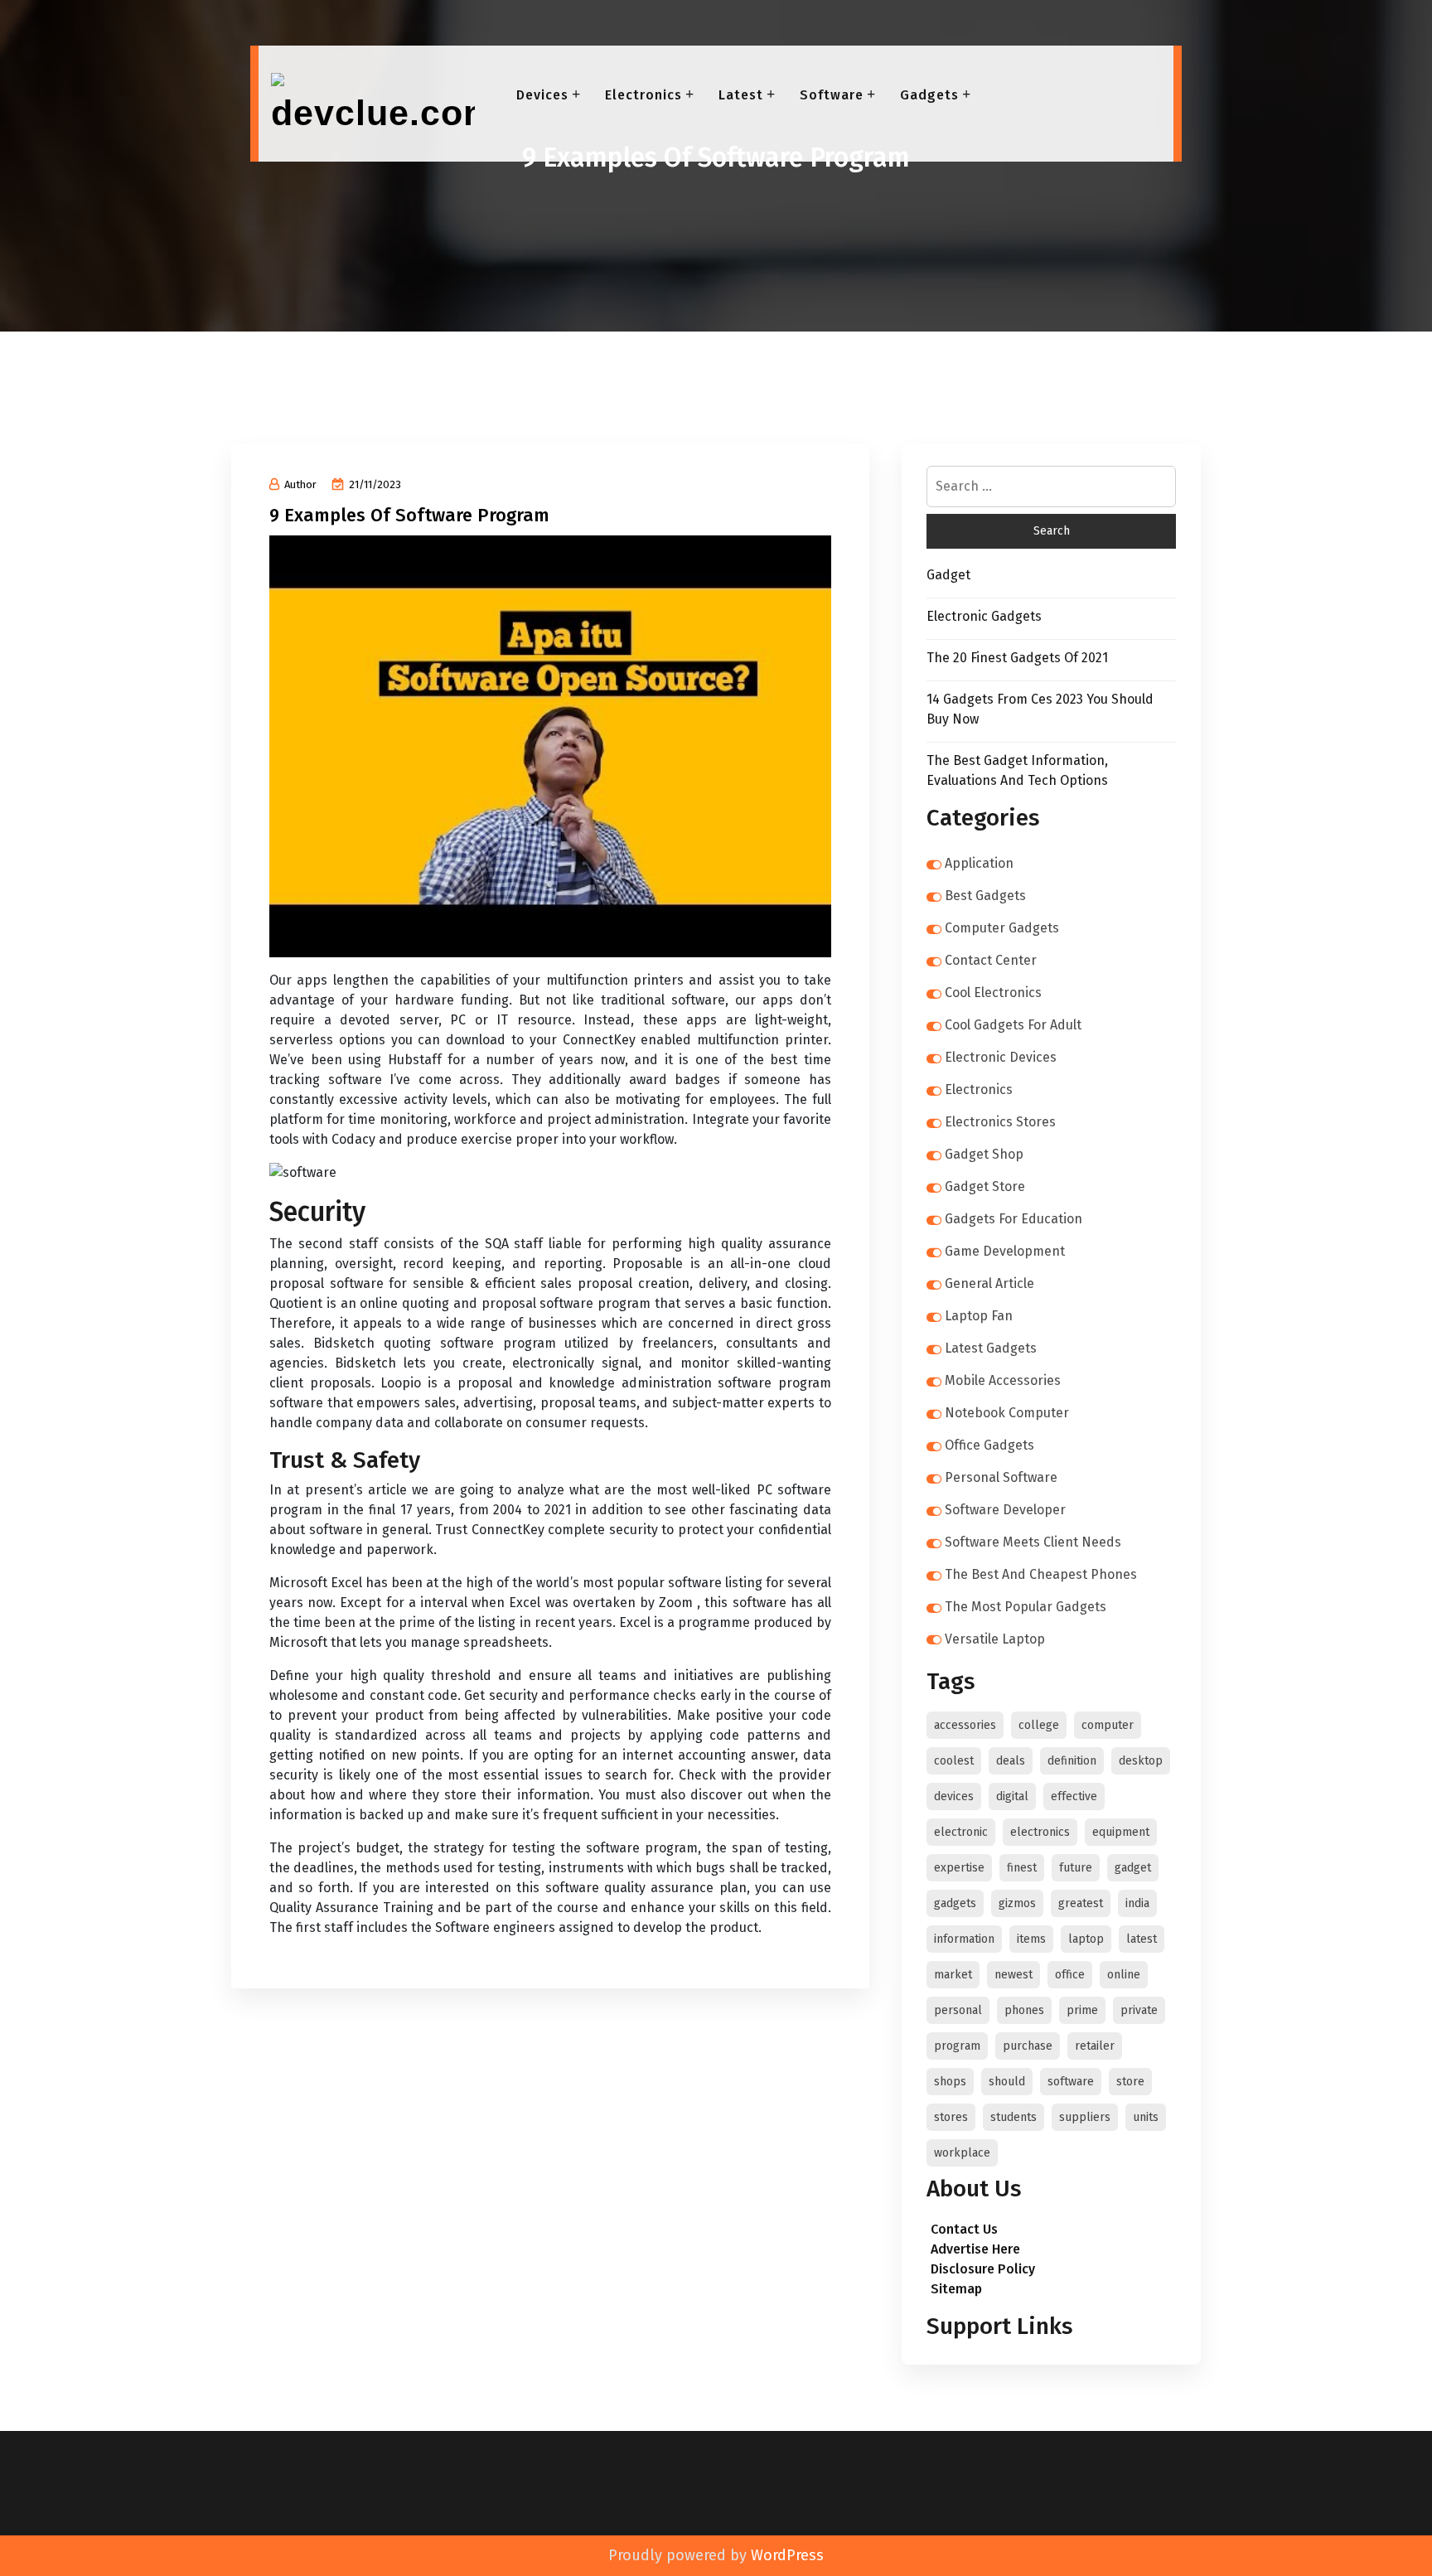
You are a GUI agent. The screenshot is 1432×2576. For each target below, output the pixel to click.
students (1014, 2117)
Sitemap (956, 2289)
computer (1108, 1725)
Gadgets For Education (1014, 1219)
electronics (1040, 1832)
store (1130, 2082)
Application (979, 863)
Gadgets (929, 95)
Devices (542, 95)
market (953, 1975)
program (957, 2046)
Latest (741, 95)
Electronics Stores (1000, 1122)
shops (950, 2082)
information (964, 1939)
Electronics (643, 95)
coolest (954, 1761)
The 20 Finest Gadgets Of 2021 (1017, 658)
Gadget (948, 575)
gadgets (955, 1903)
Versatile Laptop (995, 1639)
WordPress (787, 2555)
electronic (961, 1832)
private (1139, 2010)
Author (300, 484)
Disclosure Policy (983, 2269)
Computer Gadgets (1002, 928)
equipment (1121, 1832)
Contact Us (964, 2229)
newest (1014, 1975)
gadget (1133, 1868)
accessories (965, 1725)
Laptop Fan (979, 1316)
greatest (1081, 1903)
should (1007, 2082)
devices (954, 1796)
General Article (989, 1283)
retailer (1095, 2046)
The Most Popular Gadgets (1026, 1607)
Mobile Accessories (1003, 1380)
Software (832, 95)
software (1071, 2082)
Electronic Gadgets (984, 616)
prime (1082, 2010)
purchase (1028, 2046)
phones (1024, 2010)
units (1146, 2117)
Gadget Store (985, 1186)
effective (1074, 1796)
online (1124, 1975)
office (1070, 1975)
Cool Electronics (993, 993)
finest (1022, 1868)
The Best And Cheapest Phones (1041, 1574)
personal (958, 2010)
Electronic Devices (1001, 1057)
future (1076, 1868)
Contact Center (991, 960)
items (1031, 1939)
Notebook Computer (1007, 1413)
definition (1072, 1761)
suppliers (1085, 2117)
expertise (959, 1868)
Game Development (1005, 1251)
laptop (1086, 1939)
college (1039, 1725)
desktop (1141, 1761)
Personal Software (1001, 1477)
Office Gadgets (989, 1445)
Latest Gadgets (991, 1348)
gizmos (1017, 1903)
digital (1012, 1796)
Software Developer (1005, 1510)
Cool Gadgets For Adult (1013, 1025)
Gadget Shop (984, 1154)
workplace (962, 2153)
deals (1011, 1761)
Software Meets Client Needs (1033, 1542)
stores (951, 2117)
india (1137, 1903)
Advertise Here (975, 2249)
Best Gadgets (985, 896)
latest (1142, 1939)
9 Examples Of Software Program (409, 515)
